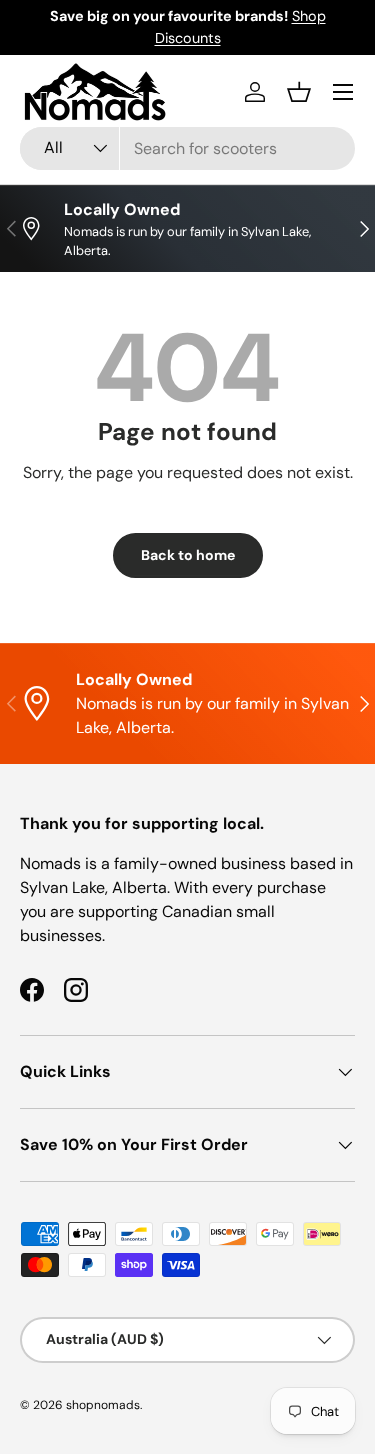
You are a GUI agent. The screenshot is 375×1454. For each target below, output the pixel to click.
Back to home (188, 555)
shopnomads (103, 1405)
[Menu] (343, 92)
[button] (299, 92)
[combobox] (187, 148)
